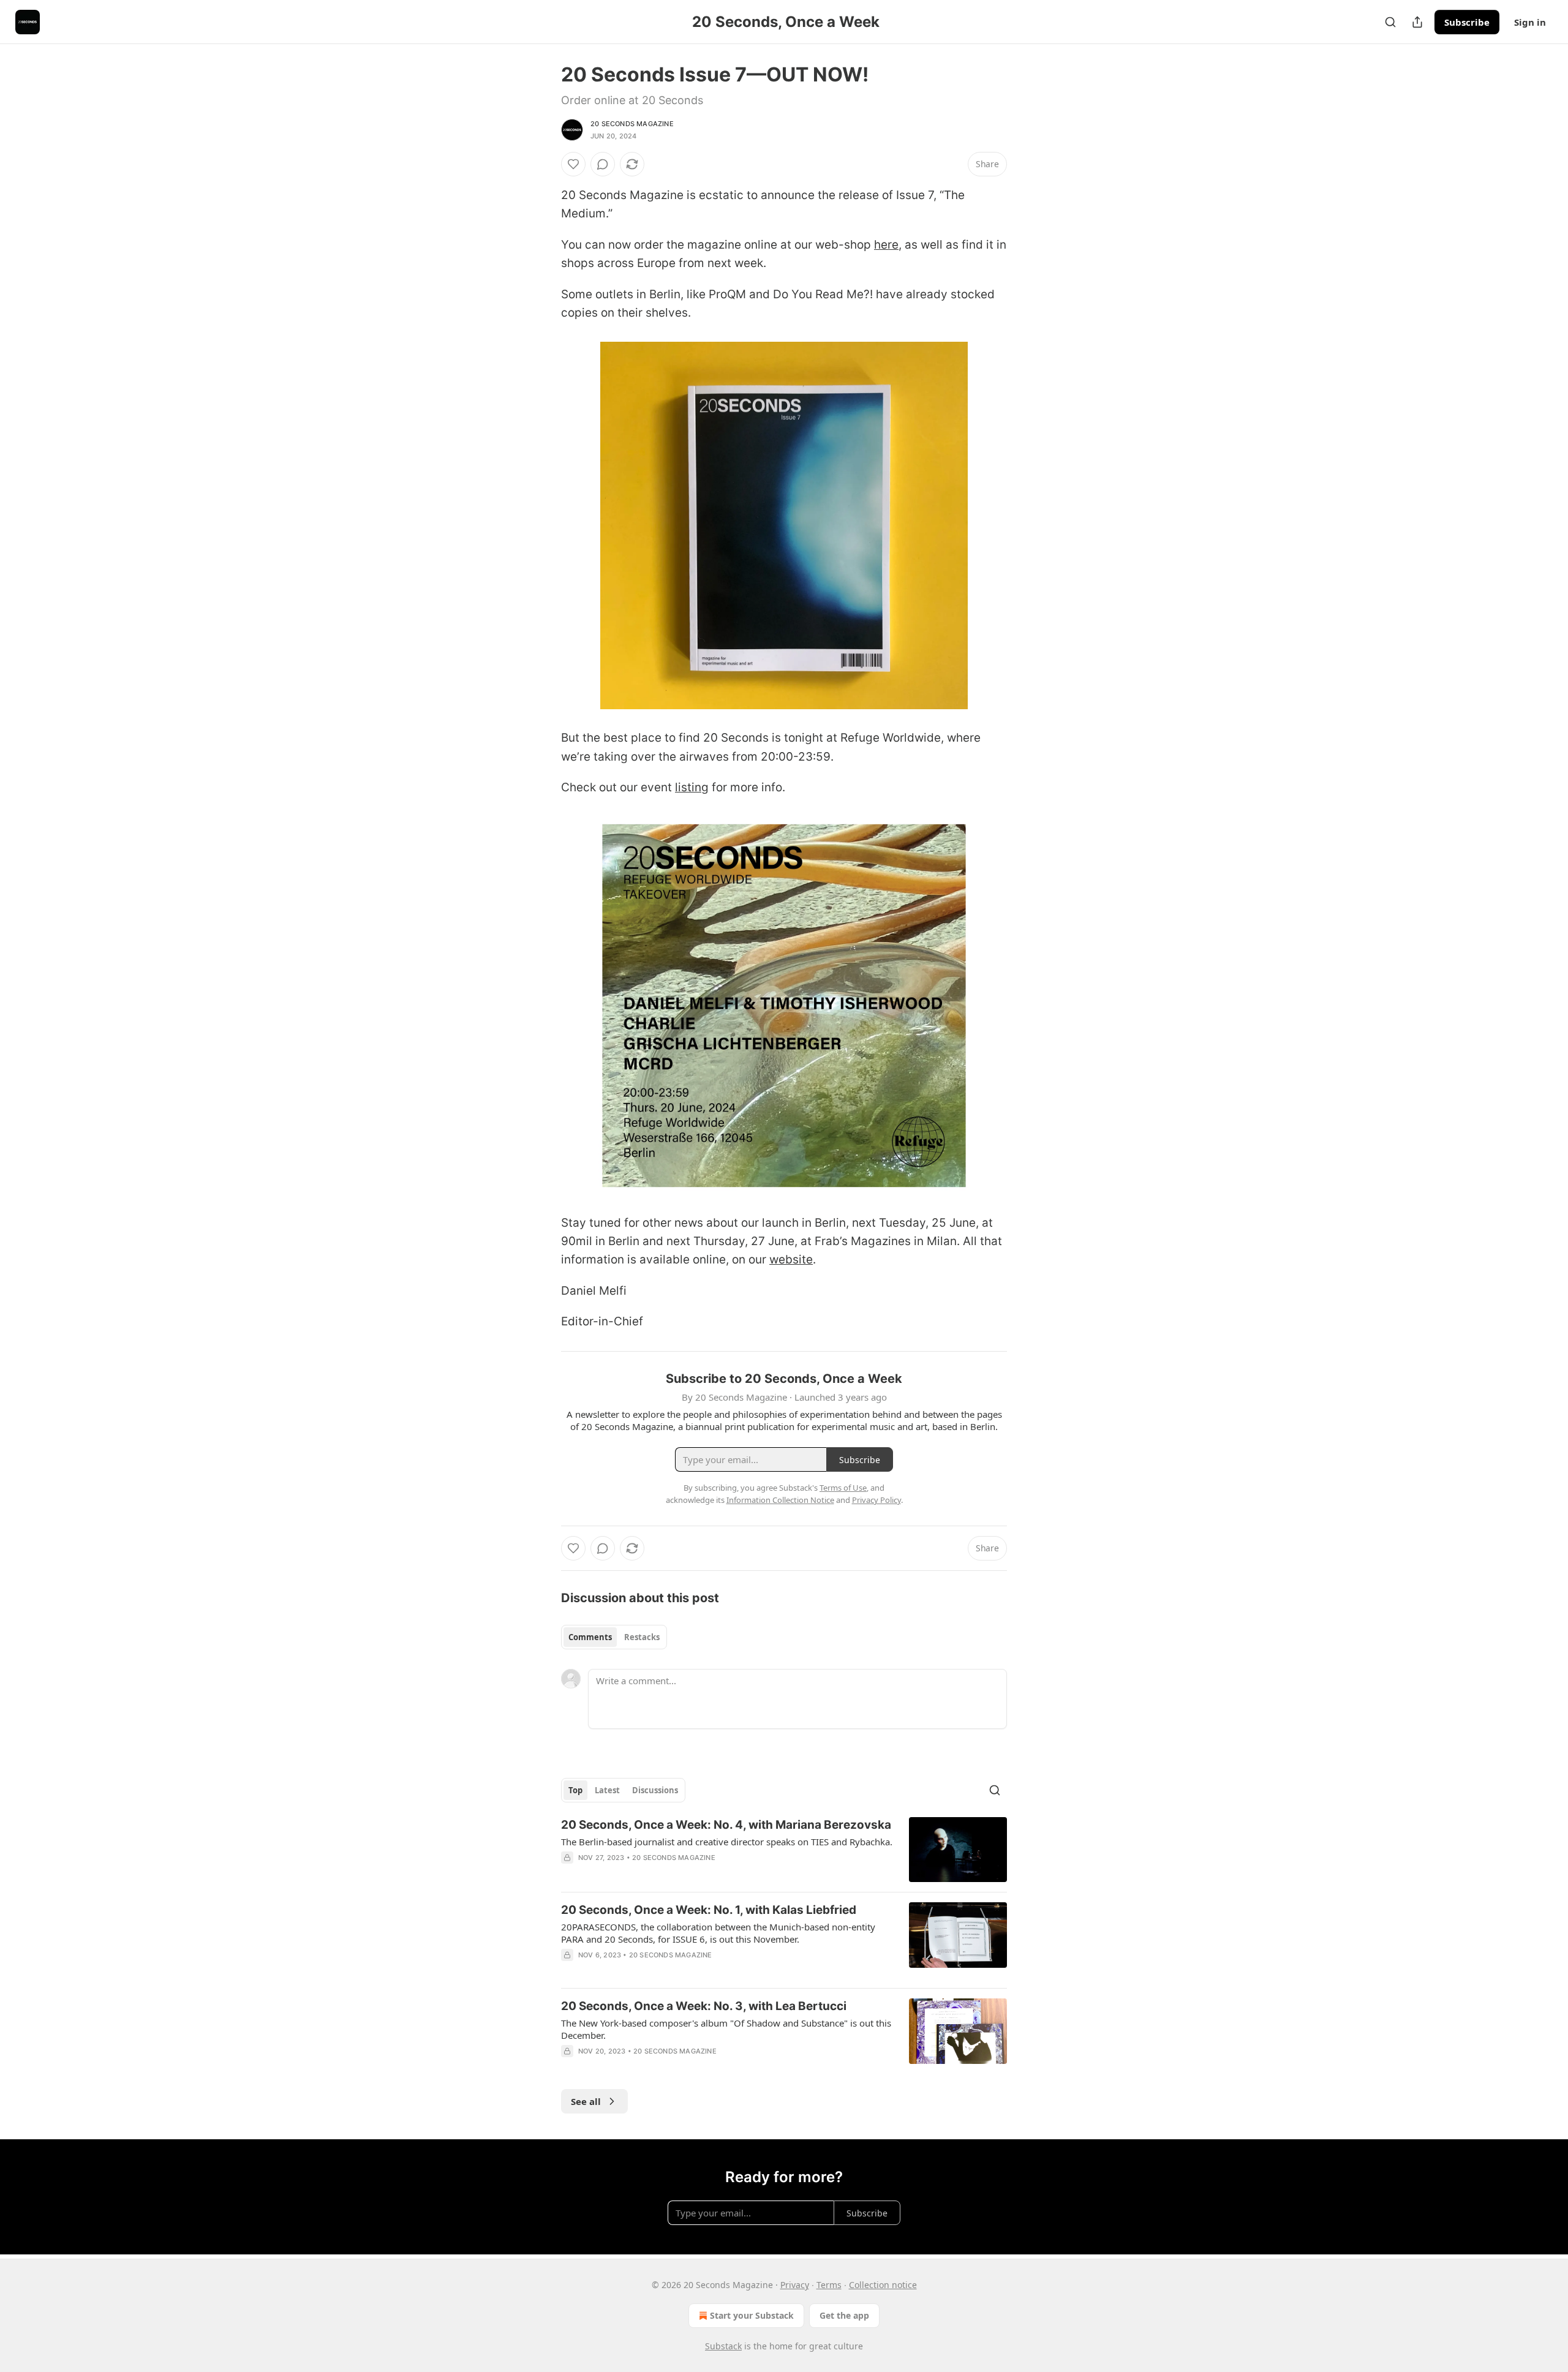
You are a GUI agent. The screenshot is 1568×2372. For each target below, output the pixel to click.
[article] (784, 1850)
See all (586, 2101)
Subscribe (1467, 22)
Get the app (844, 2315)
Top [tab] (575, 1790)
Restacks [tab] (642, 1637)
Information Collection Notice (780, 1500)
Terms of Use (843, 1488)
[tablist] (614, 1637)
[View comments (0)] (603, 164)
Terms (829, 2285)
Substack (723, 2346)
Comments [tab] (590, 1637)
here (886, 245)
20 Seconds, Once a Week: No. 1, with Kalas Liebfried (709, 1910)
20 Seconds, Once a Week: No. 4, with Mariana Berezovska (726, 1825)
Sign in (1530, 22)
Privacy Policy (876, 1500)
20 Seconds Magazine (632, 124)
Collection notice (883, 2285)
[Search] (1390, 22)
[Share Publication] (1417, 22)
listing (692, 787)
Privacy (795, 2285)
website (791, 1259)
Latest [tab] (607, 1790)
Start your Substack (752, 2315)
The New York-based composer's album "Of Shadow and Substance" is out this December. (726, 2029)
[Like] (573, 164)
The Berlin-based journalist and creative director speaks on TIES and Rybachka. (727, 1842)
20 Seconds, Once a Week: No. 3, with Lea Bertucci (704, 2006)
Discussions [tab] (655, 1790)
